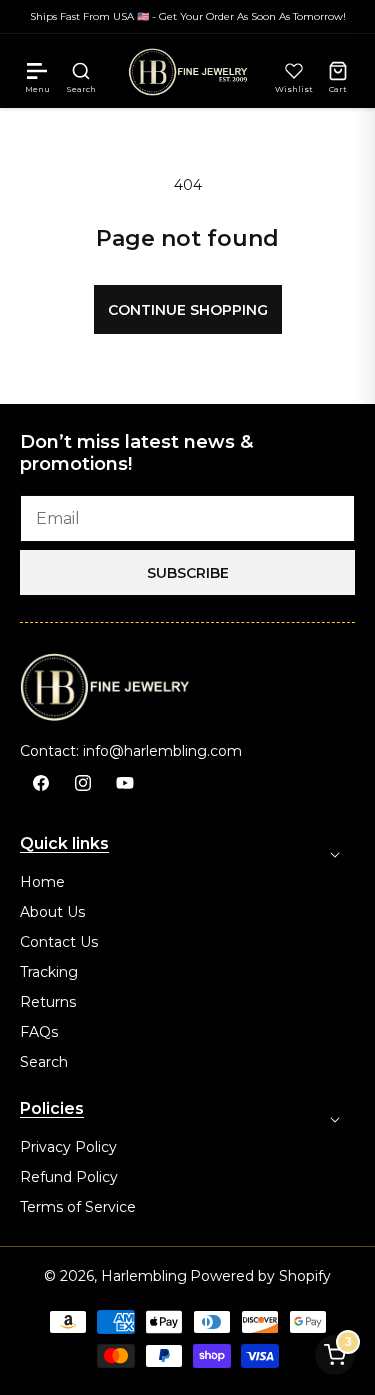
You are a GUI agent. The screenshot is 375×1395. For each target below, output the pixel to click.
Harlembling (144, 1276)
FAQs (39, 1032)
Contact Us (59, 942)
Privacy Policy (68, 1147)
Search (44, 1062)
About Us (52, 912)
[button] (37, 71)
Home (42, 882)
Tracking (49, 972)
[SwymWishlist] (294, 71)
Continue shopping (188, 310)
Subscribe (188, 573)
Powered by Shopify (260, 1276)
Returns (48, 1002)
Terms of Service (78, 1207)
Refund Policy (69, 1177)
